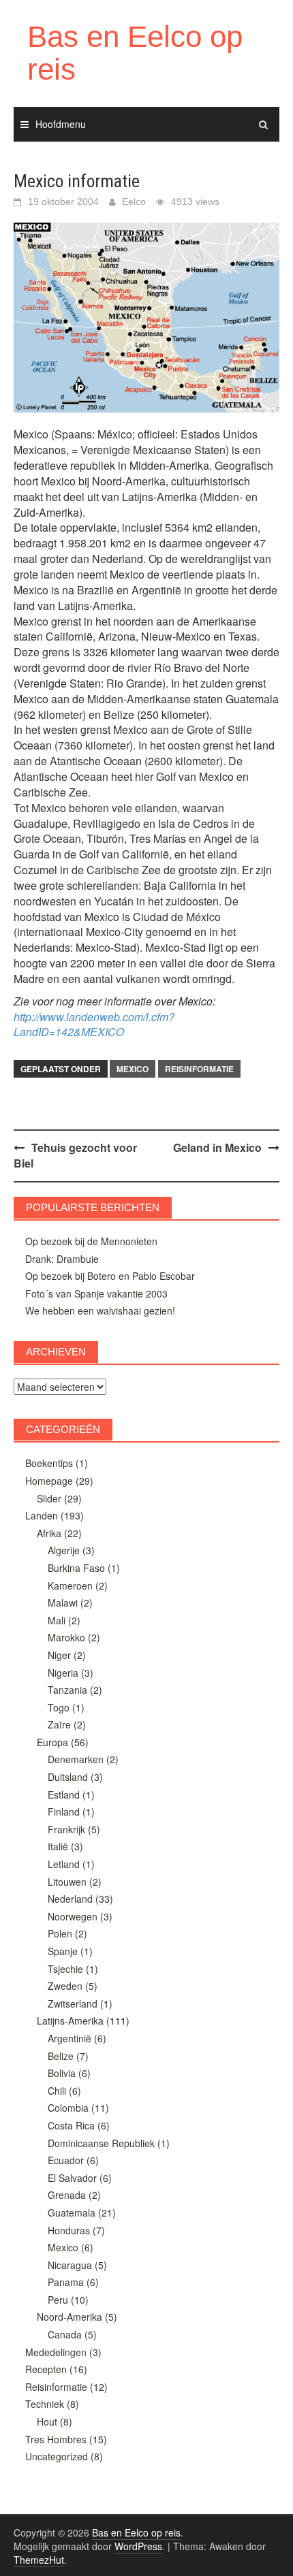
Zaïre (59, 1724)
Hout (47, 2421)
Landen (42, 1515)
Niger (59, 1655)
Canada (65, 2334)
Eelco (134, 202)
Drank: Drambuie (62, 1259)
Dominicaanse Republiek (101, 2143)
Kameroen (70, 1585)
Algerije (64, 1550)
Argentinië (70, 2038)
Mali (57, 1620)
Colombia (68, 2108)
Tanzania (67, 1690)
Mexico (133, 1069)
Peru (58, 2300)
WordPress (138, 2546)
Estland (64, 1794)
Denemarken (76, 1759)
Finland (64, 1812)
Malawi (63, 1603)
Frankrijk (66, 1829)
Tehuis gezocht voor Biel (75, 1155)
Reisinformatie (199, 1069)
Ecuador (66, 2160)
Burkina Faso (76, 1568)
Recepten (46, 2369)
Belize (61, 2056)
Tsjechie (65, 1969)
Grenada (67, 2195)
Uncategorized (57, 2456)
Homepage (49, 1481)
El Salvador (72, 2178)
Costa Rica (71, 2125)
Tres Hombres (56, 2439)
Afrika (49, 1533)
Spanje (63, 1951)
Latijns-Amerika (70, 2020)
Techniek (45, 2404)
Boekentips (49, 1463)
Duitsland (68, 1777)
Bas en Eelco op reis (135, 53)
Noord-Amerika (70, 2317)
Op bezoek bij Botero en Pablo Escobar (110, 1276)
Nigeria (63, 1673)
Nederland (70, 1899)
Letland (64, 1864)
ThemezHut (39, 2560)
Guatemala (72, 2212)
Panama (66, 2282)
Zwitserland (73, 2003)
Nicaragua (70, 2265)
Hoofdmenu (61, 124)
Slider (49, 1498)
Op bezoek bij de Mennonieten (91, 1241)
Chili (57, 2091)
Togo (59, 1707)
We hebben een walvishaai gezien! (100, 1310)
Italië (58, 1846)
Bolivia (62, 2073)
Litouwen (67, 1882)
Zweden (65, 1986)
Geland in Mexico (217, 1147)
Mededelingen (56, 2352)
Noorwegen (73, 1916)
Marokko (66, 1637)
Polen (60, 1933)
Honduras (69, 2230)
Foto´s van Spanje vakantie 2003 (96, 1293)
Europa (52, 1742)
